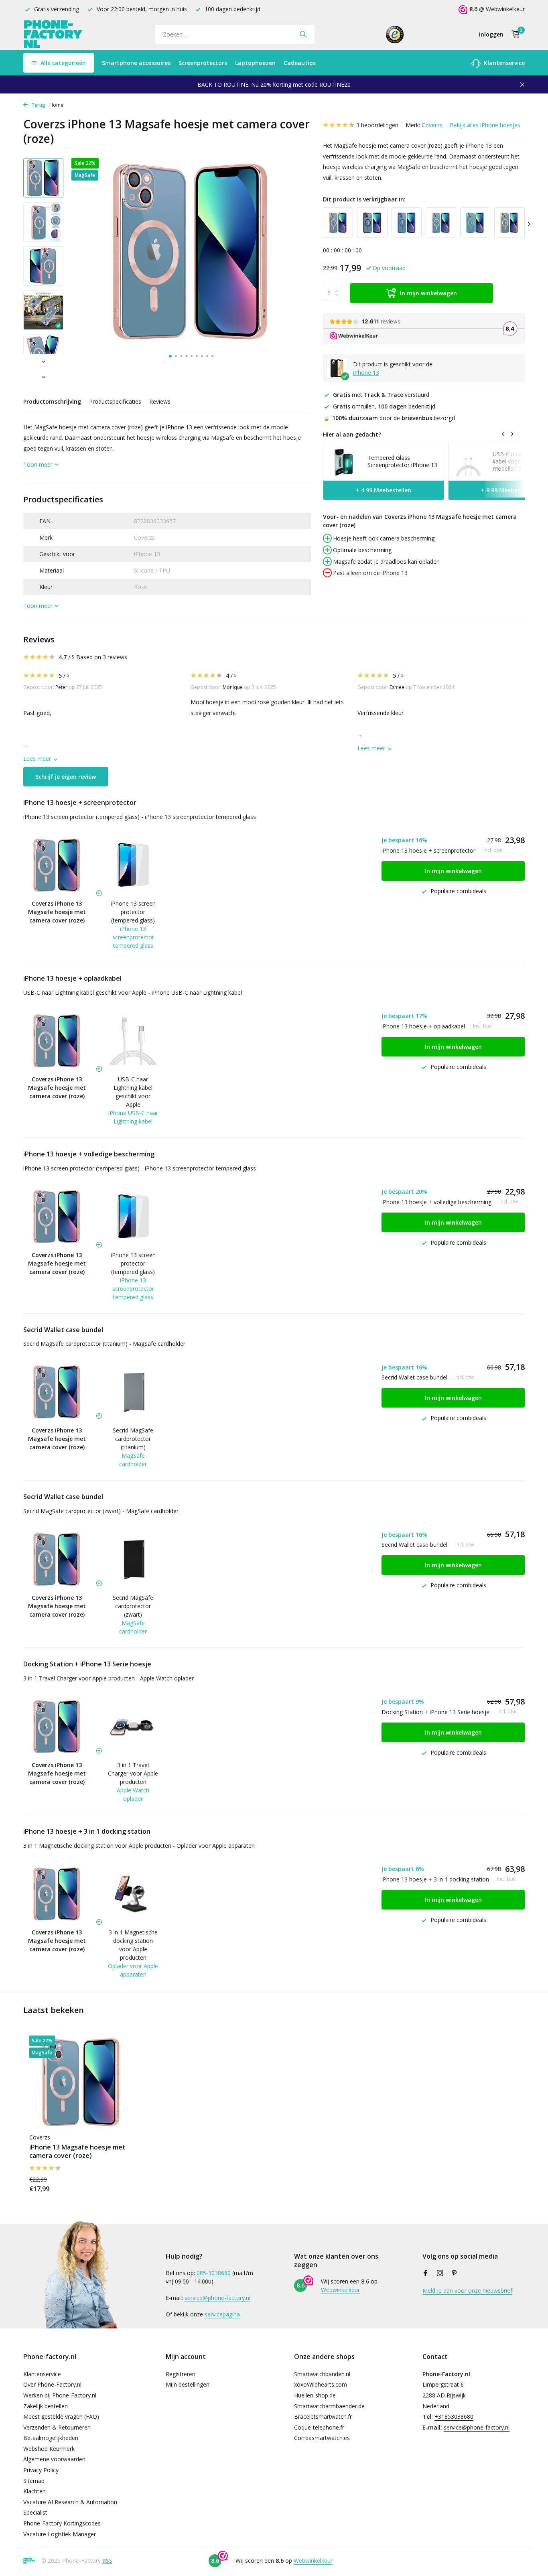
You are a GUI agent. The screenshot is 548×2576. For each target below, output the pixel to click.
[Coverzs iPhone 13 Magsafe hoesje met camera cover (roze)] (81, 2082)
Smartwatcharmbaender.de (329, 2406)
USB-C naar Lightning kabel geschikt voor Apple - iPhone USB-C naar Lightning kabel (133, 992)
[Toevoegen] (120, 2184)
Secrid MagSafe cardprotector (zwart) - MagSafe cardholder (101, 1511)
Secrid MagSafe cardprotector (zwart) (133, 1606)
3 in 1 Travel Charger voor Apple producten (133, 1773)
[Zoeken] (303, 34)
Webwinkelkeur (505, 9)
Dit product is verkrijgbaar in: (364, 199)
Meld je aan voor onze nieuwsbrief (467, 2291)
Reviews (160, 401)
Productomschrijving (52, 401)
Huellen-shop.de (315, 2395)
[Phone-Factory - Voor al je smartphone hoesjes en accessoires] (53, 34)
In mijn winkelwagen (428, 293)
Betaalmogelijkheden (51, 2438)
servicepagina (222, 2314)
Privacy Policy (41, 2470)
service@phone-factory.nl (217, 2298)
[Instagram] (440, 2273)
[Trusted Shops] (395, 34)
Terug (38, 105)
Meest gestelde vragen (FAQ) (61, 2417)
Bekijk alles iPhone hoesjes (485, 125)
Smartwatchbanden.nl (322, 2374)
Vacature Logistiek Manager (60, 2534)
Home (56, 105)
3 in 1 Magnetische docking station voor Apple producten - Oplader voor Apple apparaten (139, 1846)
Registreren (181, 2374)
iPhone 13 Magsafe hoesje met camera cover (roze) (77, 2151)
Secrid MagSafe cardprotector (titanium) (133, 1439)
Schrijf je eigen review (66, 777)
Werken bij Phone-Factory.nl (60, 2395)
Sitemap (34, 2481)
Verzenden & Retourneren (57, 2427)
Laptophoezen (255, 63)
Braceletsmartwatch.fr (323, 2417)
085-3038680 (214, 2273)
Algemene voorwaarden (54, 2459)
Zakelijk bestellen (46, 2406)
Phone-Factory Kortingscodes (62, 2523)
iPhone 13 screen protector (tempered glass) (133, 912)
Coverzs (432, 125)
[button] (170, 356)
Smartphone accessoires (136, 63)
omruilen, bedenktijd (384, 406)
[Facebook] (426, 2273)
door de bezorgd (389, 418)
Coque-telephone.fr (319, 2427)
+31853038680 (454, 2417)
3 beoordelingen (377, 125)
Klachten (35, 2491)
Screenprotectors (203, 63)
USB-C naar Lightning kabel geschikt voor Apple (133, 1092)
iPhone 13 (366, 373)
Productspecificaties (115, 401)
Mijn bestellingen (188, 2384)
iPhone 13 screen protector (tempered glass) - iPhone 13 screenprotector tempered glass (140, 817)
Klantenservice (503, 63)
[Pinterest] (455, 2273)
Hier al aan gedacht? (352, 434)
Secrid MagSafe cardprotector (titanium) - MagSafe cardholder (104, 1344)
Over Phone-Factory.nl (52, 2384)
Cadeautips (300, 63)
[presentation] (529, 223)
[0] (514, 34)
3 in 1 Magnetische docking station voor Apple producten (133, 1945)
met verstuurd (381, 395)
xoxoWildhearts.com (321, 2384)
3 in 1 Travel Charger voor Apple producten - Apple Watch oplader (109, 1678)
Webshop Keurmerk (49, 2449)
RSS (107, 2561)
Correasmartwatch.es (322, 2438)
